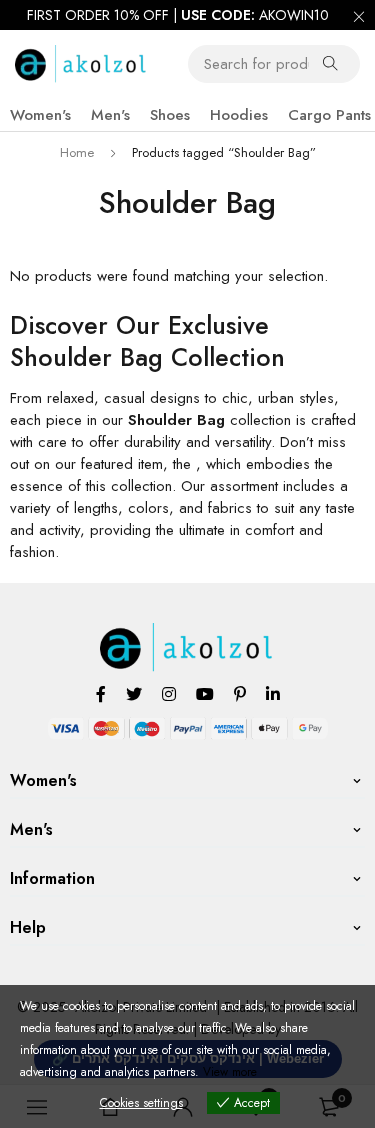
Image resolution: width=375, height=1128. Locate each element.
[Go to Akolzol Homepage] (187, 634)
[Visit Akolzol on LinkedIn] (273, 693)
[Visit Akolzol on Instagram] (169, 693)
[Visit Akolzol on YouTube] (205, 693)
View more (230, 1072)
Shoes (170, 115)
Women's (40, 115)
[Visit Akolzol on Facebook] (101, 693)
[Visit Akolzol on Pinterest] (240, 693)
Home (77, 152)
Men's (110, 115)
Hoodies (239, 115)
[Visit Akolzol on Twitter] (134, 693)
